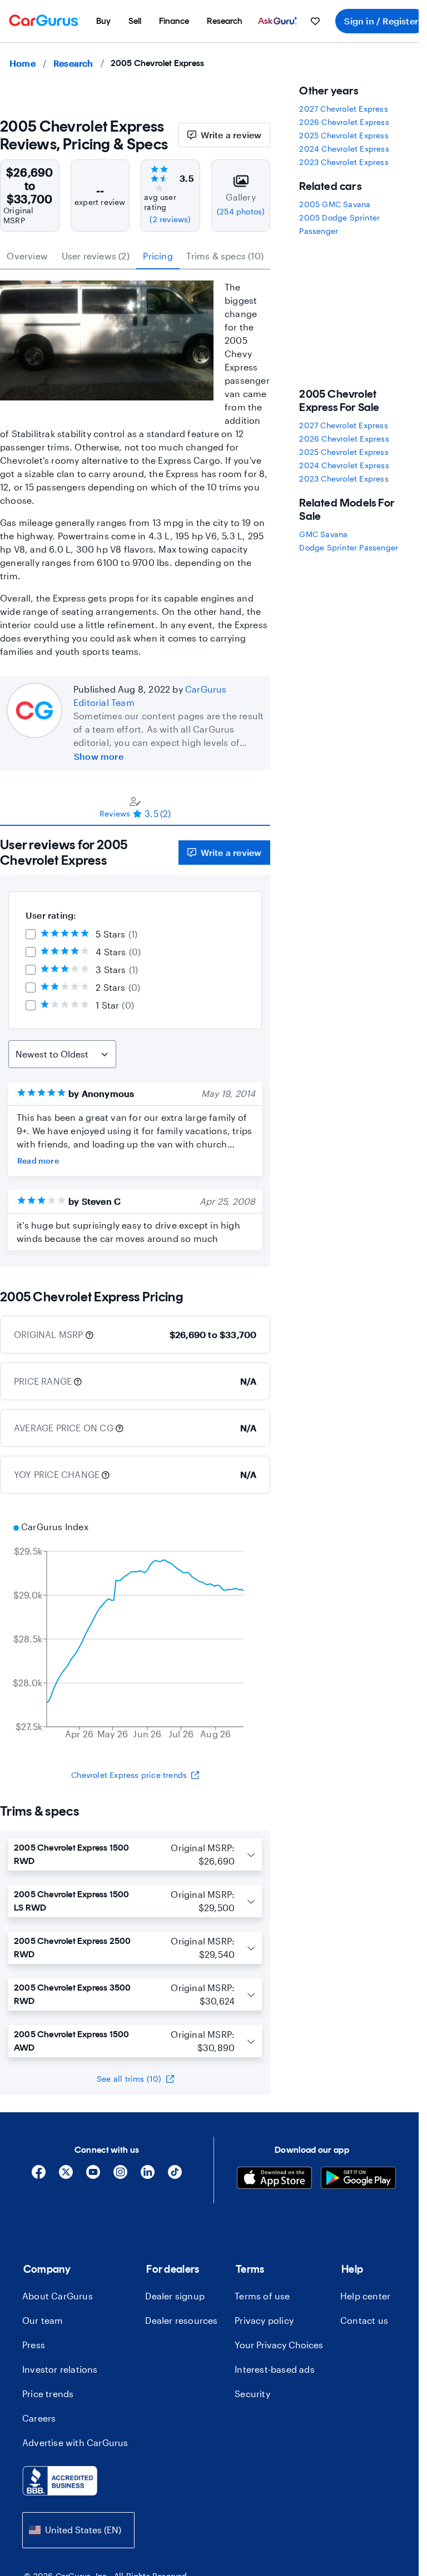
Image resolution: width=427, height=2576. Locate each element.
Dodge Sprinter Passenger (349, 547)
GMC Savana (323, 534)
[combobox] (78, 2530)
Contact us (364, 2320)
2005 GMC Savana (335, 204)
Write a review (231, 135)
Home (23, 63)
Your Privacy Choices (279, 2345)
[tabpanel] (135, 1046)
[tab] (135, 807)
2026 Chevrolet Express (344, 122)
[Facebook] (39, 2176)
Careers (39, 2418)
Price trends (48, 2394)
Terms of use (262, 2296)
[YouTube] (93, 2176)
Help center (365, 2296)
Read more (38, 1161)
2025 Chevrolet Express (344, 135)
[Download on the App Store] (274, 2179)
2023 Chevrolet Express (344, 162)
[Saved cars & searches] (315, 21)
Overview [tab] (27, 256)
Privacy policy (264, 2320)
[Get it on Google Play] (358, 2179)
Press (34, 2345)
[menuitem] (103, 21)
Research (73, 63)
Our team (43, 2320)
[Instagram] (120, 2176)
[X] (66, 2176)
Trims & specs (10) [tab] (225, 256)
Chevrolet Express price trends (129, 1775)
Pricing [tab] (158, 256)
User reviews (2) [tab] (96, 256)
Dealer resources (181, 2320)
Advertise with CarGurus (75, 2442)
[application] (135, 1632)
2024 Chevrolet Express (344, 149)
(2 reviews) (170, 219)
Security (252, 2394)
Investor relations (60, 2369)
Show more (99, 756)
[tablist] (135, 256)
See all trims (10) (129, 2079)
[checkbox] (31, 934)
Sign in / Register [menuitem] (381, 21)
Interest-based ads (275, 2369)
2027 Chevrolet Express (343, 109)
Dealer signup (175, 2296)
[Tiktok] (175, 2176)
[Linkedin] (148, 2176)
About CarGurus (58, 2296)
